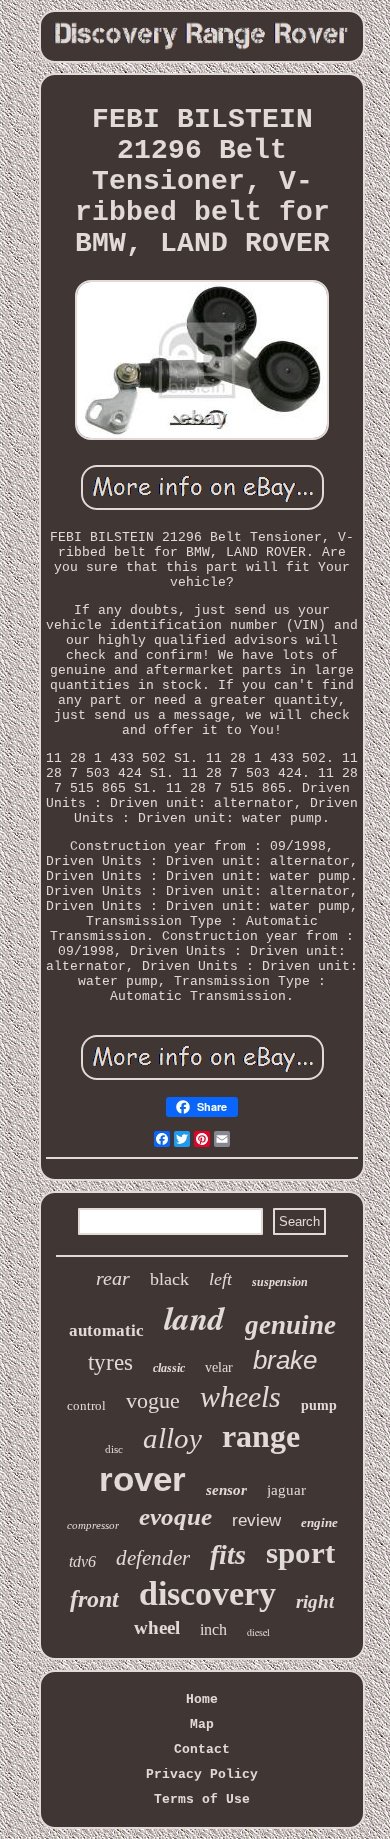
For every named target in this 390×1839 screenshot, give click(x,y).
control (86, 1405)
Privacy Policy (202, 1774)
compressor (93, 1525)
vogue (153, 1400)
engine (319, 1522)
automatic (106, 1330)
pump (319, 1405)
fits (228, 1554)
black (169, 1279)
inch (213, 1629)
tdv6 (82, 1561)
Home (202, 1699)
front (94, 1599)
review (256, 1520)
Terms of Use (202, 1799)
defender (153, 1558)
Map (202, 1724)
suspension (280, 1282)
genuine (290, 1325)
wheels (240, 1396)
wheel (157, 1627)
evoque (175, 1516)
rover (142, 1478)
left (220, 1279)
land (194, 1317)
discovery (207, 1593)
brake (285, 1360)
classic (169, 1368)
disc (114, 1449)
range (261, 1436)
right (315, 1601)
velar (219, 1367)
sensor (226, 1490)
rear (113, 1278)
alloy (172, 1438)
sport (300, 1552)
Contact (202, 1749)
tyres (110, 1362)
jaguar (286, 1490)
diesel (258, 1632)
